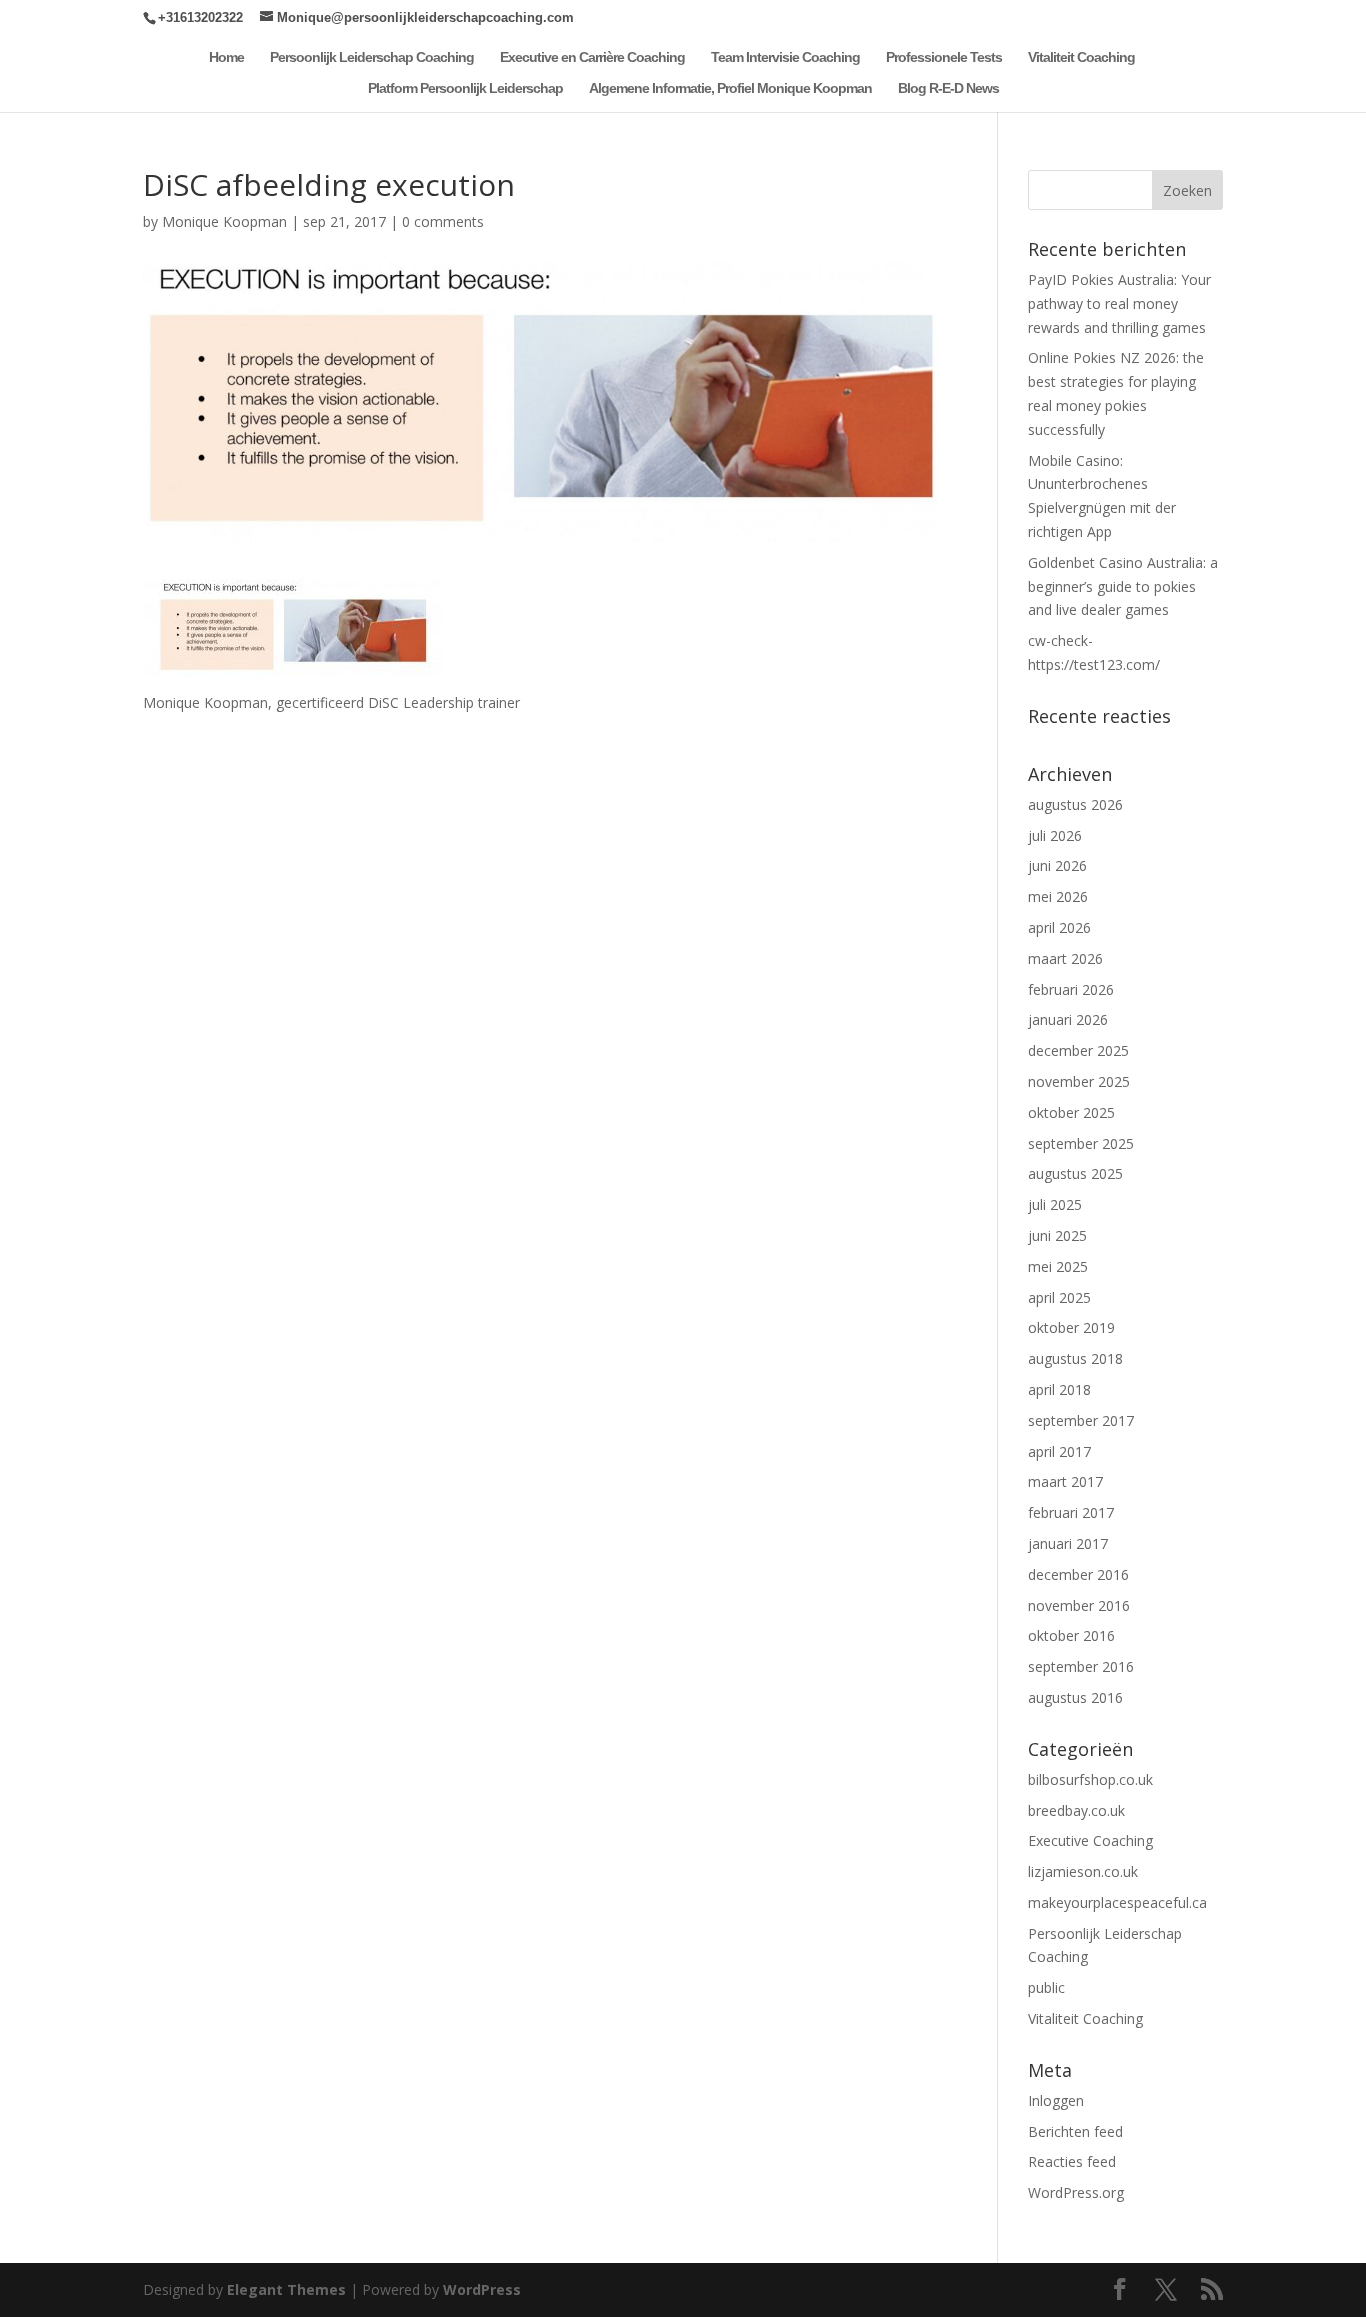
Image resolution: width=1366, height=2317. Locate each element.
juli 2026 (1055, 835)
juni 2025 (1057, 1235)
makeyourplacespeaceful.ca (1117, 1902)
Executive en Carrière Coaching (592, 57)
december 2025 (1078, 1050)
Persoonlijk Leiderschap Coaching (372, 57)
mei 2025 (1058, 1266)
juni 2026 (1057, 865)
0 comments (443, 221)
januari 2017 (1068, 1543)
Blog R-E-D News (948, 88)
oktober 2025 (1071, 1112)
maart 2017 (1065, 1481)
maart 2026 (1065, 958)
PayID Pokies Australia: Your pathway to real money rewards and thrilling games (1119, 303)
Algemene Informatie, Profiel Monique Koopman (730, 88)
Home (226, 57)
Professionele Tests (944, 57)
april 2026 (1059, 927)
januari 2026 (1068, 1019)
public (1046, 1987)
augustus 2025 (1075, 1173)
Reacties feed (1072, 2161)
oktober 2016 (1071, 1635)
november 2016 (1079, 1605)
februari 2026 (1071, 989)
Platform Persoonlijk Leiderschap (465, 88)
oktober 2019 (1071, 1327)
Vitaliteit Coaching (1081, 57)
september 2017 (1081, 1420)
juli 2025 (1055, 1204)
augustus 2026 (1075, 804)
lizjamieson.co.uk (1083, 1871)
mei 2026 (1058, 896)
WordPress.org (1076, 2192)
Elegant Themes (286, 2289)
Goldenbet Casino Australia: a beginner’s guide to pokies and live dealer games (1123, 586)
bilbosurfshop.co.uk (1090, 1779)
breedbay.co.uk (1076, 1810)
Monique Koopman (224, 221)
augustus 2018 (1075, 1358)
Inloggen (1056, 2100)
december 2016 (1078, 1574)
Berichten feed (1075, 2131)
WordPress (482, 2289)
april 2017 (1059, 1451)
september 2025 (1081, 1143)
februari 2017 (1071, 1512)
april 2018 (1059, 1389)
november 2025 (1079, 1081)
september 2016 (1081, 1666)
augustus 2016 (1075, 1697)
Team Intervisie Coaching (785, 57)
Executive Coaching (1090, 1840)
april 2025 (1059, 1297)
